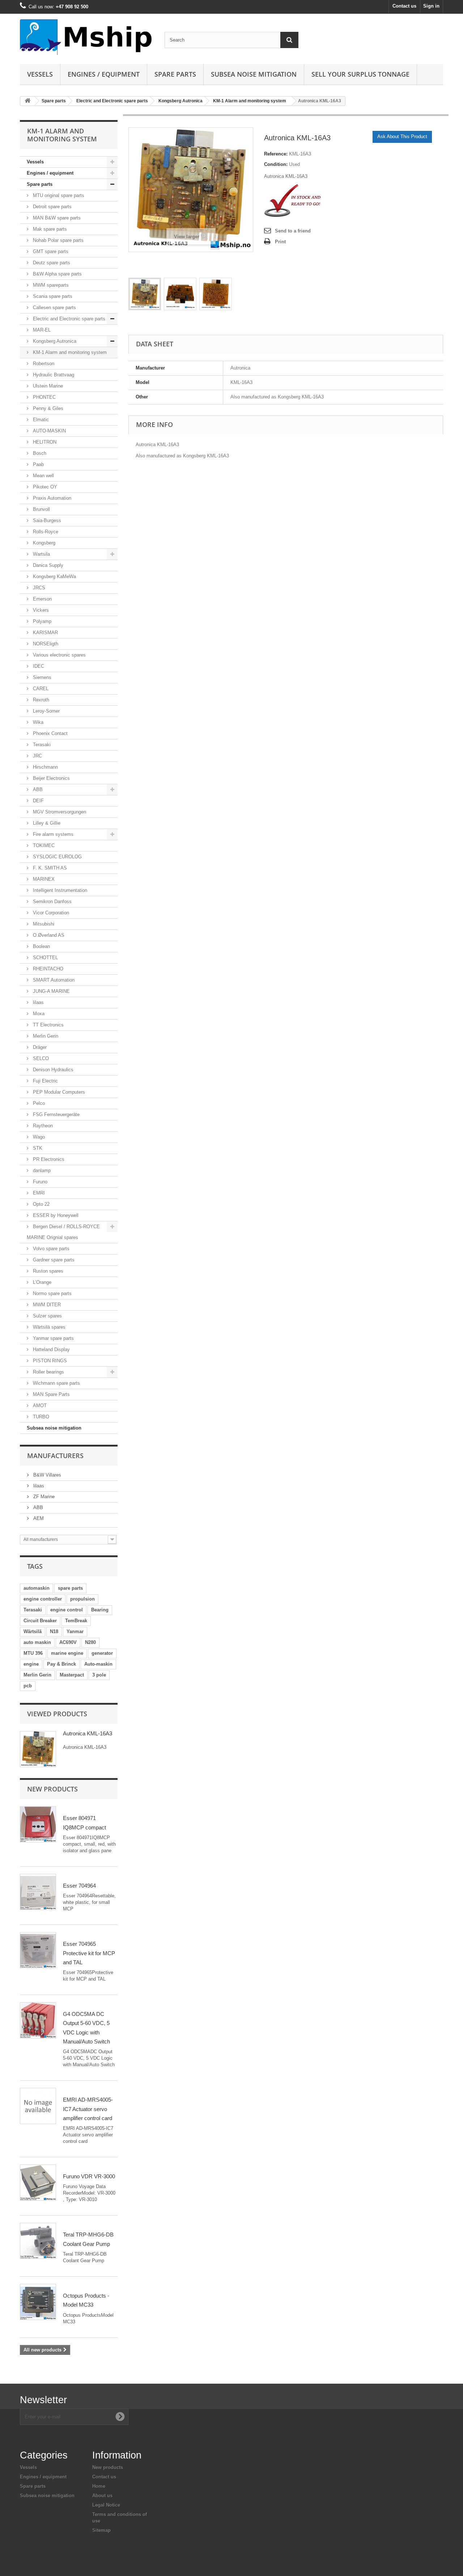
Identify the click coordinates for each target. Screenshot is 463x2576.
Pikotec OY (44, 487)
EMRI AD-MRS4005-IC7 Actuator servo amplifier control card (88, 2109)
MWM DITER (46, 1305)
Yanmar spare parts (53, 1338)
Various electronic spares (59, 655)
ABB (37, 789)
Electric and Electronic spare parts (112, 101)
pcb (28, 1686)
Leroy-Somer (46, 711)
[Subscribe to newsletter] (120, 2417)
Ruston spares (47, 1271)
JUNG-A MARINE (51, 991)
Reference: (276, 154)
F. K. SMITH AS (49, 868)
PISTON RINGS (49, 1361)
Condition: (276, 164)
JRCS (38, 588)
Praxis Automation (51, 498)
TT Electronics (48, 1025)
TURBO (40, 1417)
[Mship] (87, 37)
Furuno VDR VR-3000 (89, 2176)
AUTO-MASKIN (49, 431)
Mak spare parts (49, 229)
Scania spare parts (52, 296)
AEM (38, 1518)
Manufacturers (55, 1456)
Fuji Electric (45, 1081)
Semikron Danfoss (52, 902)
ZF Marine (43, 1497)
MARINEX (43, 879)
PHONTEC (44, 397)
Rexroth (40, 700)
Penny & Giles (47, 408)
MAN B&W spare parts (56, 218)
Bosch (39, 453)
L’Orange (41, 1282)
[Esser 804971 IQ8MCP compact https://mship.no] (38, 1824)
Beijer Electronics (51, 778)
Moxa (38, 1014)
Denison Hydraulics (52, 1070)
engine (31, 1664)
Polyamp (41, 621)
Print (280, 242)
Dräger (39, 1047)
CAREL (40, 689)
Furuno (39, 1182)
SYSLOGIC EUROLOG (57, 857)
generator (102, 1653)
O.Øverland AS (48, 935)
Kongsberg (43, 543)
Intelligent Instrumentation (59, 890)
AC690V (68, 1642)
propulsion (82, 1599)
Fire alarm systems (52, 834)
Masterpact (72, 1675)
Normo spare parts (52, 1293)
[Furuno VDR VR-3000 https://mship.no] (38, 2183)
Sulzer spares (47, 1316)
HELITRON (44, 442)
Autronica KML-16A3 (88, 1733)
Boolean (41, 946)
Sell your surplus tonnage (360, 74)
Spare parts (175, 74)
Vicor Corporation (50, 913)
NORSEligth (45, 644)
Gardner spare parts (53, 1260)
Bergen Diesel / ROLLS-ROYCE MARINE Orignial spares (63, 1232)
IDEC (38, 666)
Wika (37, 722)
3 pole (99, 1675)
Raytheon (42, 1126)
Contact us (404, 6)
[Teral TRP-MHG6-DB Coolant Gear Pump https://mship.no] (38, 2241)
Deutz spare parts (51, 263)
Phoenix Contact (50, 733)
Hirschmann (45, 767)
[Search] (289, 40)
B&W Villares (46, 1475)
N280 (90, 1642)
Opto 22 (41, 1204)
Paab (38, 464)
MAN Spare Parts (51, 1394)
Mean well (43, 476)
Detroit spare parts (52, 207)
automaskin (37, 1588)
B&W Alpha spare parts (57, 274)
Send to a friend (293, 231)
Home (99, 2486)
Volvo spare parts (50, 1249)
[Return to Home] (27, 101)
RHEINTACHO (47, 969)
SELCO (40, 1058)
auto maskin (37, 1642)
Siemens (41, 677)
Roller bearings (48, 1372)
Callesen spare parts (54, 307)
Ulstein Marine (47, 386)
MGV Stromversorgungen (59, 812)
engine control (67, 1610)
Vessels (40, 74)
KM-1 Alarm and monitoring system (250, 101)
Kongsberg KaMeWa (54, 576)
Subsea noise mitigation (54, 1428)
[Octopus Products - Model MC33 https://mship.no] (38, 2302)
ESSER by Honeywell (55, 1215)
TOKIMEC (43, 845)
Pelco (38, 1103)
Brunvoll (41, 509)
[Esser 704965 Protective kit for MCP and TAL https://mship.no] (38, 1950)
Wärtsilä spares (48, 1327)
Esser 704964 (79, 1886)
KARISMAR (45, 633)
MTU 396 (33, 1653)
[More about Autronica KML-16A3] (38, 1749)
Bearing (100, 1610)
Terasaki (41, 745)
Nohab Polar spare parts (58, 240)
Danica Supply (47, 565)
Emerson (42, 599)
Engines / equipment (104, 74)
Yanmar (75, 1631)
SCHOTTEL (45, 958)
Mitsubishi (43, 924)
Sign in (431, 6)
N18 (54, 1631)
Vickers (40, 610)
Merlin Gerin (45, 1036)
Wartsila (41, 554)
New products (52, 1789)
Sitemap (101, 2530)
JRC (37, 756)
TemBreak (76, 1621)
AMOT (39, 1406)
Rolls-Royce (45, 532)
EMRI (38, 1193)
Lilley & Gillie (46, 823)
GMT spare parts (50, 251)
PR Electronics (48, 1159)
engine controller (43, 1599)
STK (37, 1148)
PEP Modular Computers (58, 1092)
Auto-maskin (98, 1664)
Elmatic (40, 420)
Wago (38, 1137)
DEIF (38, 801)
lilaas (38, 1002)
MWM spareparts (50, 285)
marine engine (67, 1653)
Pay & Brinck (61, 1664)
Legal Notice (106, 2505)
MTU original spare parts (58, 195)
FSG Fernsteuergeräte (56, 1114)
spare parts (70, 1588)
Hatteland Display (51, 1349)
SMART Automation (53, 980)
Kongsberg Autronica (180, 101)
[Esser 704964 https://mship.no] (38, 1892)
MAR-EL (41, 330)
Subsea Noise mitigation (254, 74)
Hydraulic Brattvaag (53, 375)
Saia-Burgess (46, 520)
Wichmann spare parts (56, 1383)
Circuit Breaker (40, 1621)
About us (102, 2496)
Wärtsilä (33, 1631)
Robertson (43, 364)
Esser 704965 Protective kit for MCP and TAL (89, 1953)
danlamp (41, 1170)
